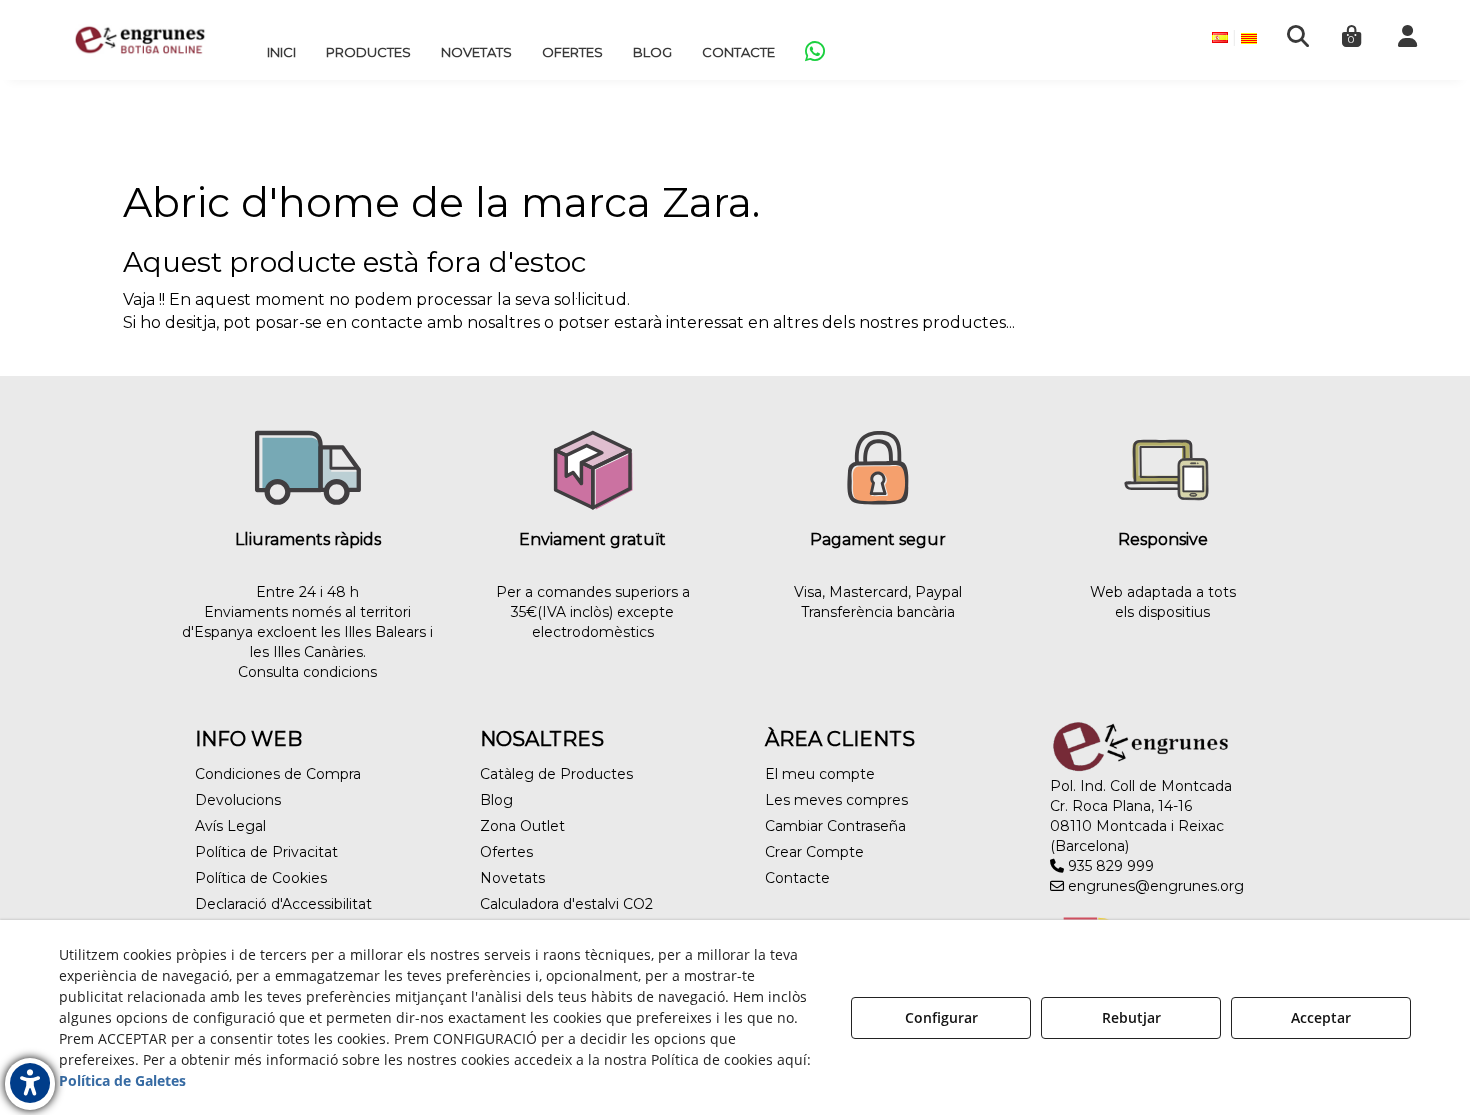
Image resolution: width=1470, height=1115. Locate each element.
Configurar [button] (941, 1017)
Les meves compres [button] (836, 800)
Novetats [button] (512, 878)
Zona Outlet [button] (522, 826)
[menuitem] (281, 52)
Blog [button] (496, 800)
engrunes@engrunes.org (1154, 886)
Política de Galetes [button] (122, 1080)
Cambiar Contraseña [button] (835, 826)
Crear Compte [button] (814, 852)
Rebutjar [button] (1131, 1017)
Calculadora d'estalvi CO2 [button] (566, 904)
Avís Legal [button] (230, 826)
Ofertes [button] (506, 852)
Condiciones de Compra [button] (278, 774)
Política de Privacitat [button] (266, 852)
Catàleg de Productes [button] (556, 774)
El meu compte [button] (820, 774)
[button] (140, 40)
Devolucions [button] (238, 800)
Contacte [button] (797, 878)
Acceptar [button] (1321, 1017)
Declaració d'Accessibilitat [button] (283, 904)
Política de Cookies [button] (261, 878)
